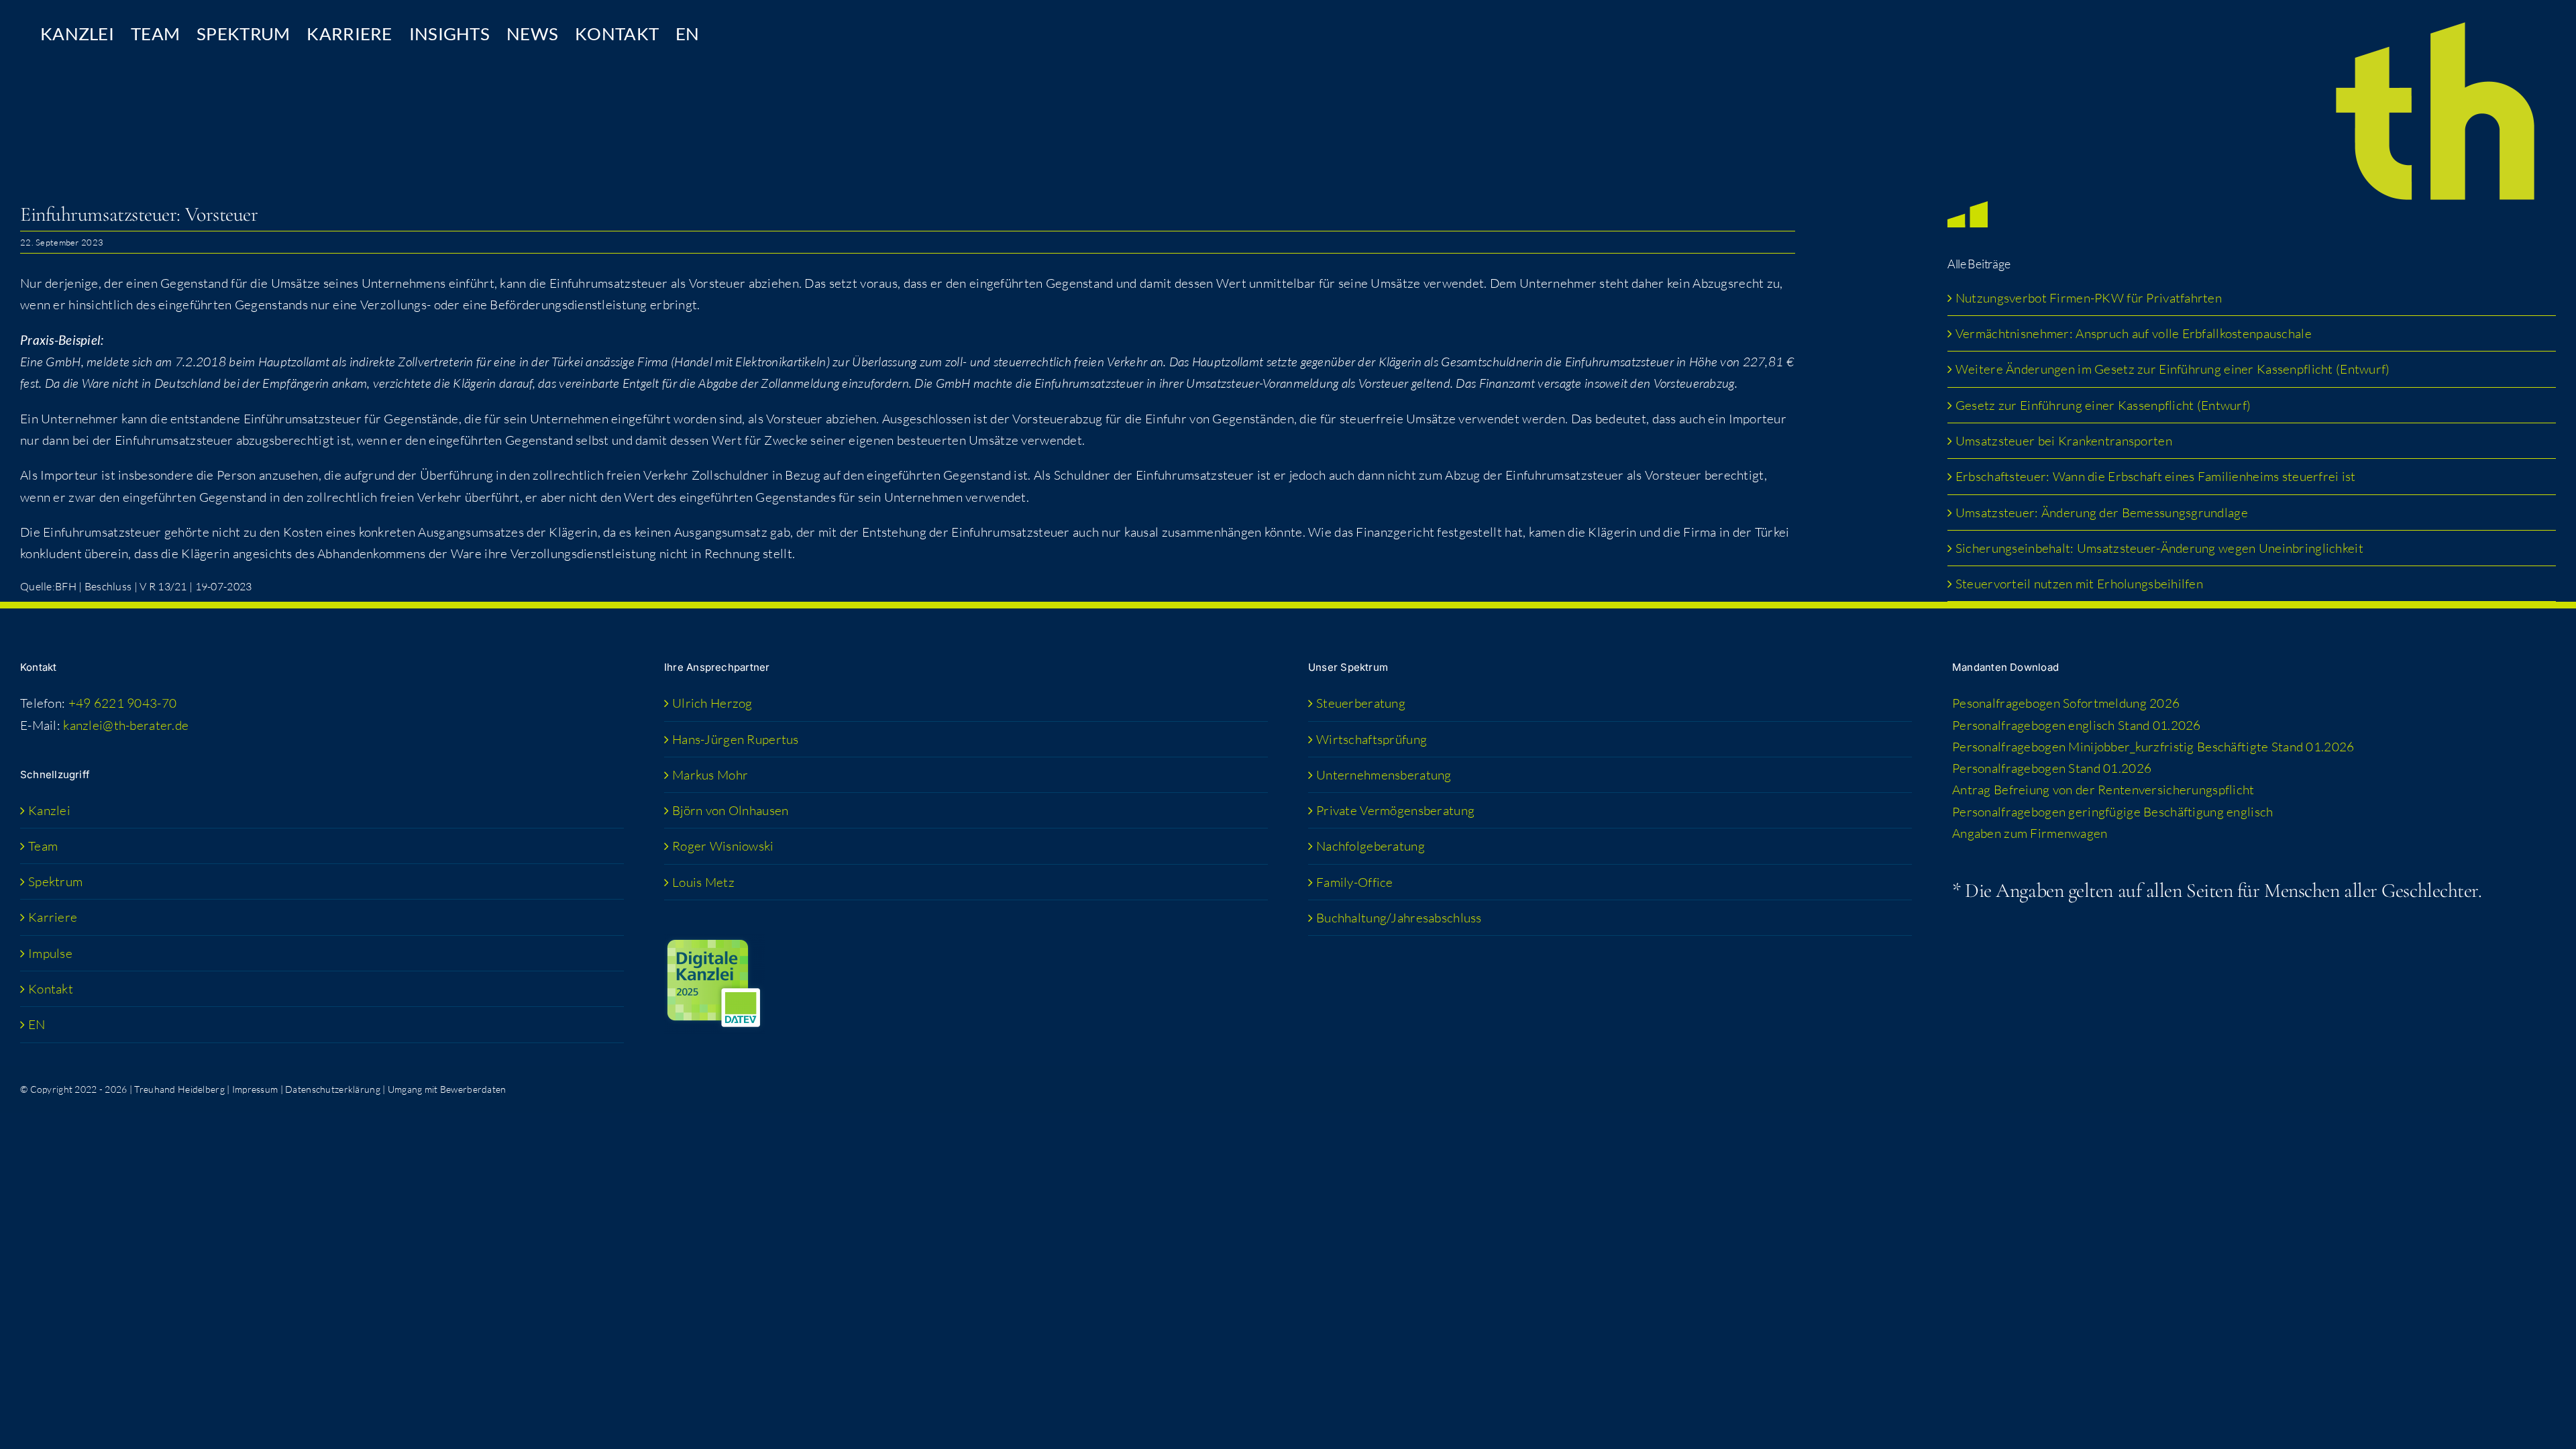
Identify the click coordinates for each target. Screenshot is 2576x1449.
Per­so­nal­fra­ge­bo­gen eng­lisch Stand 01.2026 (2077, 725)
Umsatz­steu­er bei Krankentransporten (2064, 441)
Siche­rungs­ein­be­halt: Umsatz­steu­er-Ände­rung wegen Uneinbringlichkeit (2161, 548)
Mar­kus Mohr (710, 775)
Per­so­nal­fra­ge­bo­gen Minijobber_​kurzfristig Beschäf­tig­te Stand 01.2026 (2153, 747)
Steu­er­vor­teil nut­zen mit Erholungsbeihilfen (2079, 584)
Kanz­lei (49, 810)
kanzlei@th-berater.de (126, 725)
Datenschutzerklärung (333, 1089)
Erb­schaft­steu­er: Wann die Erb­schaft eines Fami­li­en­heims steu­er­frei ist (2156, 476)
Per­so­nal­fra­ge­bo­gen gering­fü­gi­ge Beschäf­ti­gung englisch (2112, 812)
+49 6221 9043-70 (123, 703)
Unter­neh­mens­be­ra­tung (1384, 775)
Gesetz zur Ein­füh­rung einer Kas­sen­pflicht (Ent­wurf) (2103, 405)
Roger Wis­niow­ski (723, 846)
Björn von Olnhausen (730, 810)
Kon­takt (51, 989)
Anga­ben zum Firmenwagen (2030, 833)
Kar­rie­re (53, 917)
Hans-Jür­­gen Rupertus (736, 739)
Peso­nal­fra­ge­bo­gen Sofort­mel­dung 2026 (2066, 703)
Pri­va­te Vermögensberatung (1395, 810)
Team (43, 846)
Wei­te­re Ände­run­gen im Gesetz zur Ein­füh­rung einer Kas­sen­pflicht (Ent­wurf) (2173, 369)
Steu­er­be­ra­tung (1361, 703)
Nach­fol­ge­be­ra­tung (1371, 846)
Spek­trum (55, 881)
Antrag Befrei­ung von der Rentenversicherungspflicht (2103, 790)
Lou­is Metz (703, 882)
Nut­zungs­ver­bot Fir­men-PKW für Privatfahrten (2089, 298)
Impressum (255, 1089)
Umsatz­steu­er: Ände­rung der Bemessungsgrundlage (2102, 513)
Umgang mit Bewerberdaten (447, 1089)
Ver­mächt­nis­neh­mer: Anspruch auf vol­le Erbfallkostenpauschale (2134, 333)
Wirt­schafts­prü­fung (1372, 739)
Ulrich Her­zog (712, 703)
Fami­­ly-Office (1355, 882)
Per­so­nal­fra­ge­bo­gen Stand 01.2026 (2052, 768)
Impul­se (50, 953)
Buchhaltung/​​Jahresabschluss (1399, 918)
